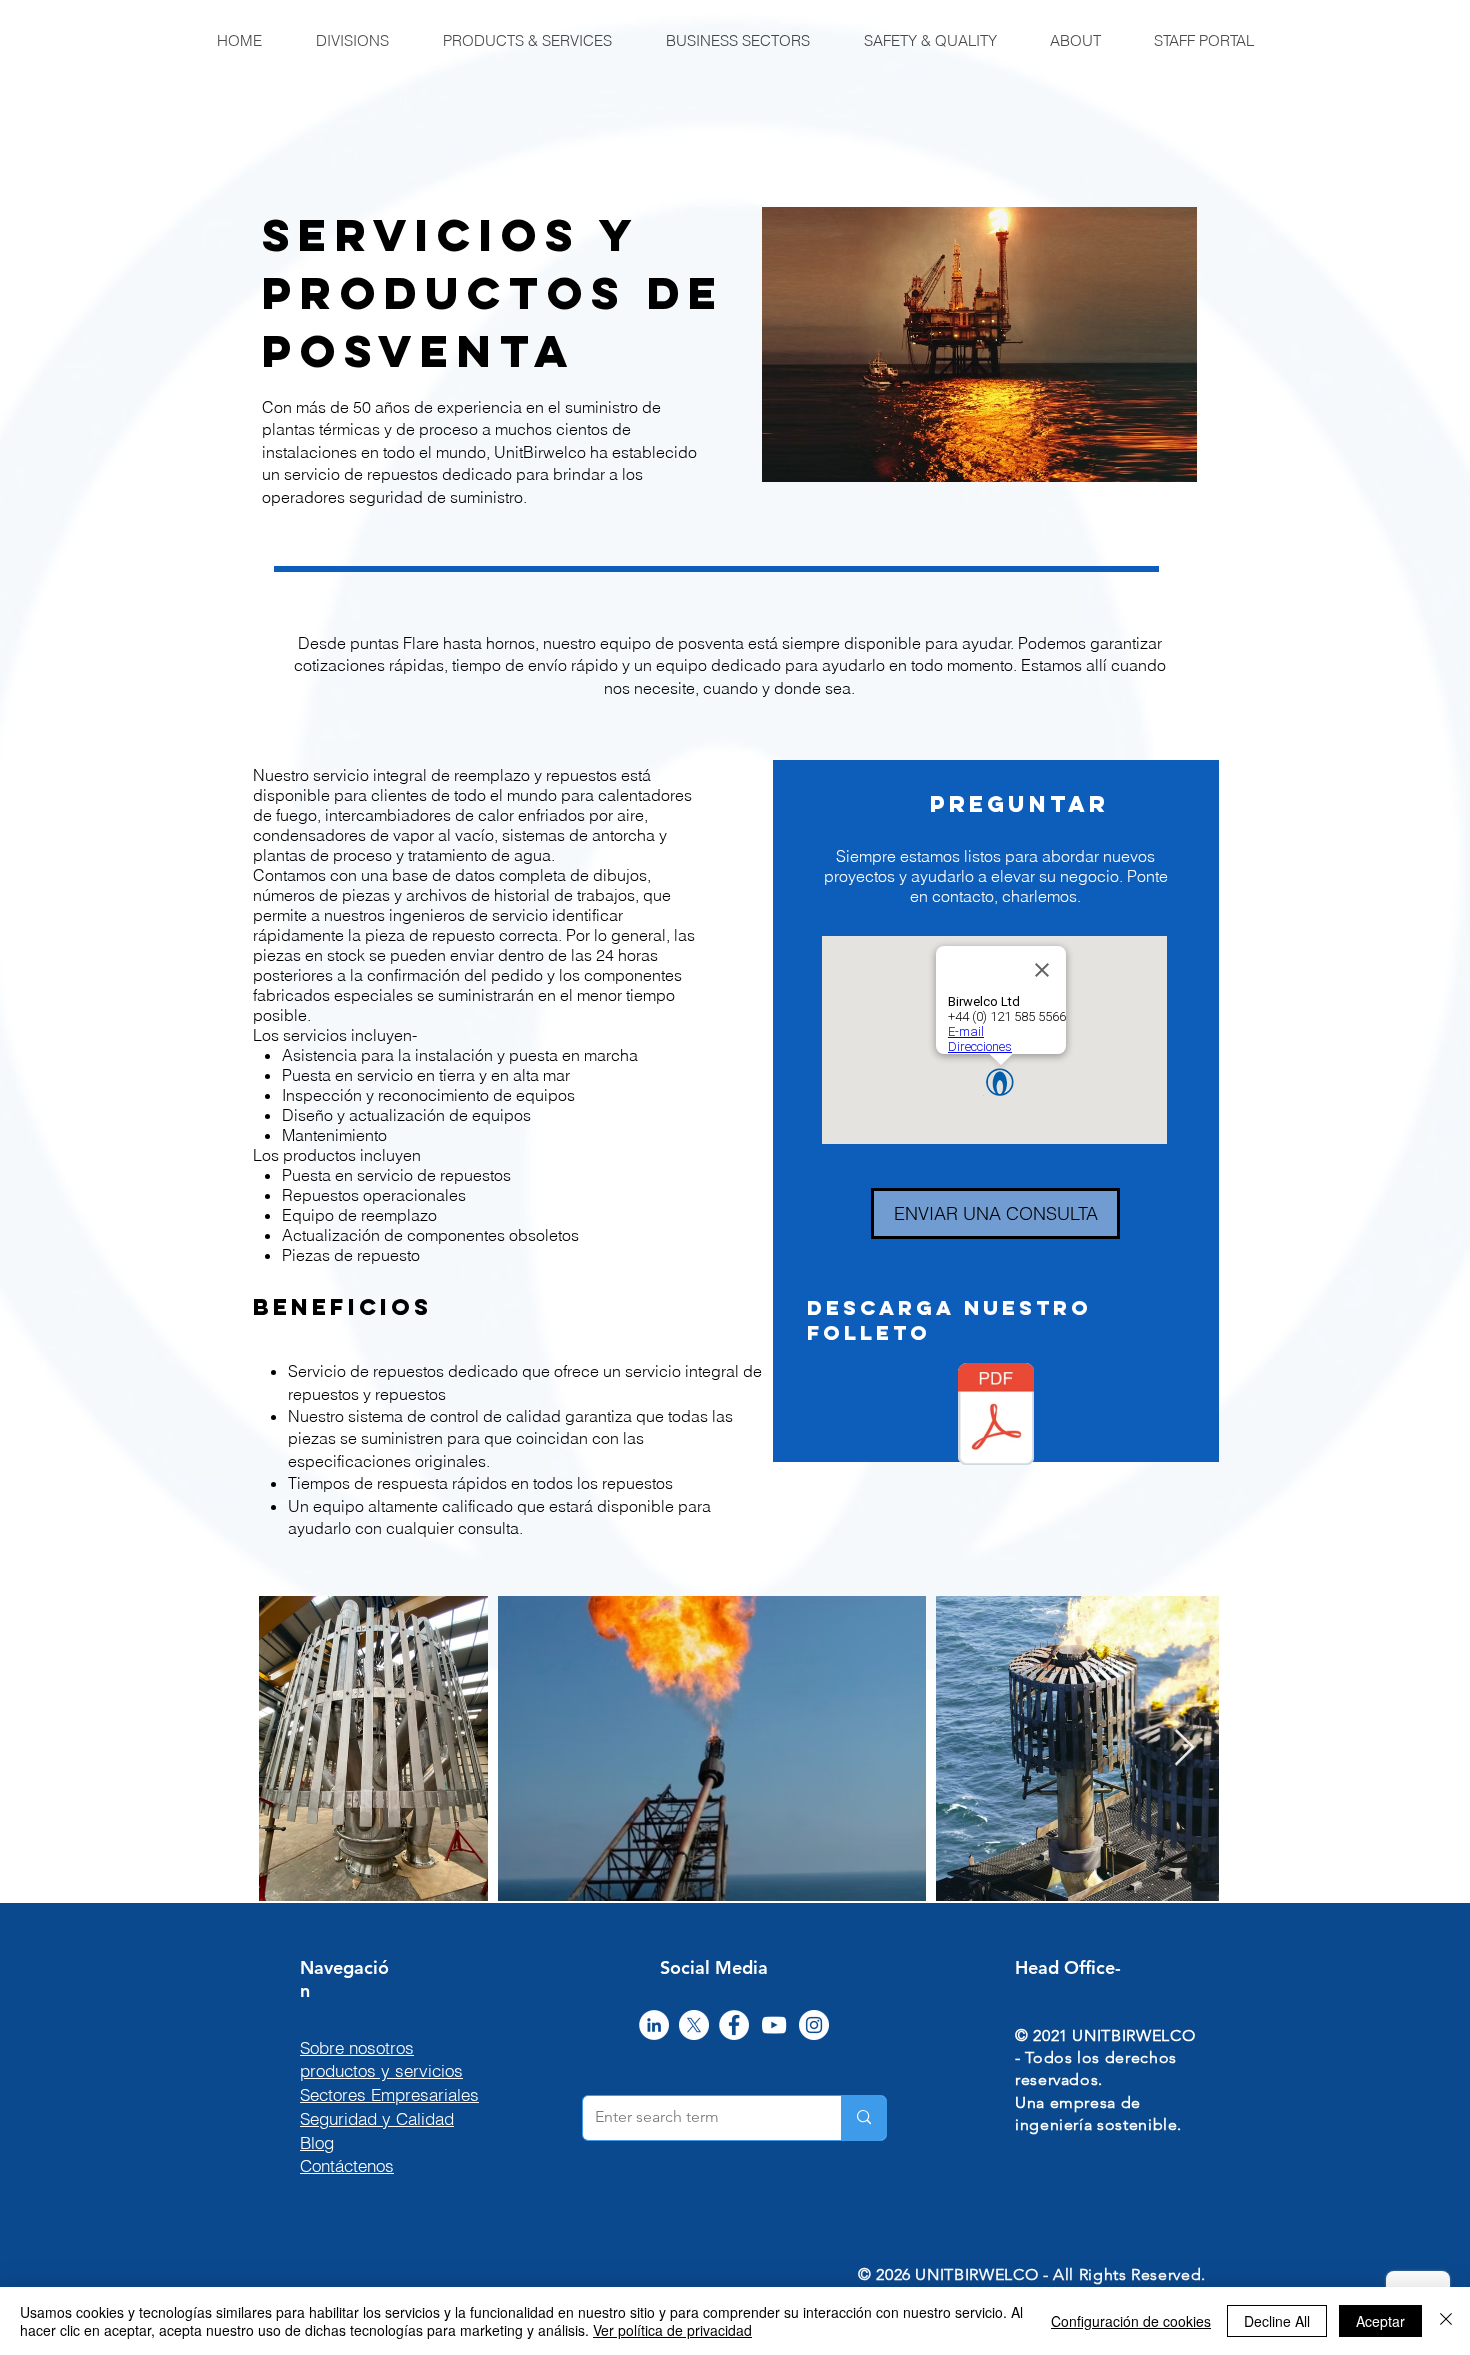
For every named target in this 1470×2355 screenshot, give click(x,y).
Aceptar (1380, 2321)
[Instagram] (814, 2025)
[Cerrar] (1446, 2321)
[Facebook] (734, 2025)
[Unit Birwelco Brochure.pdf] (996, 1416)
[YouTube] (774, 2025)
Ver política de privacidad (672, 2330)
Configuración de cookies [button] (1131, 2321)
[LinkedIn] (654, 2025)
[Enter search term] (863, 2118)
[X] (694, 2025)
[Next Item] (1184, 1748)
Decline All (1277, 2321)
